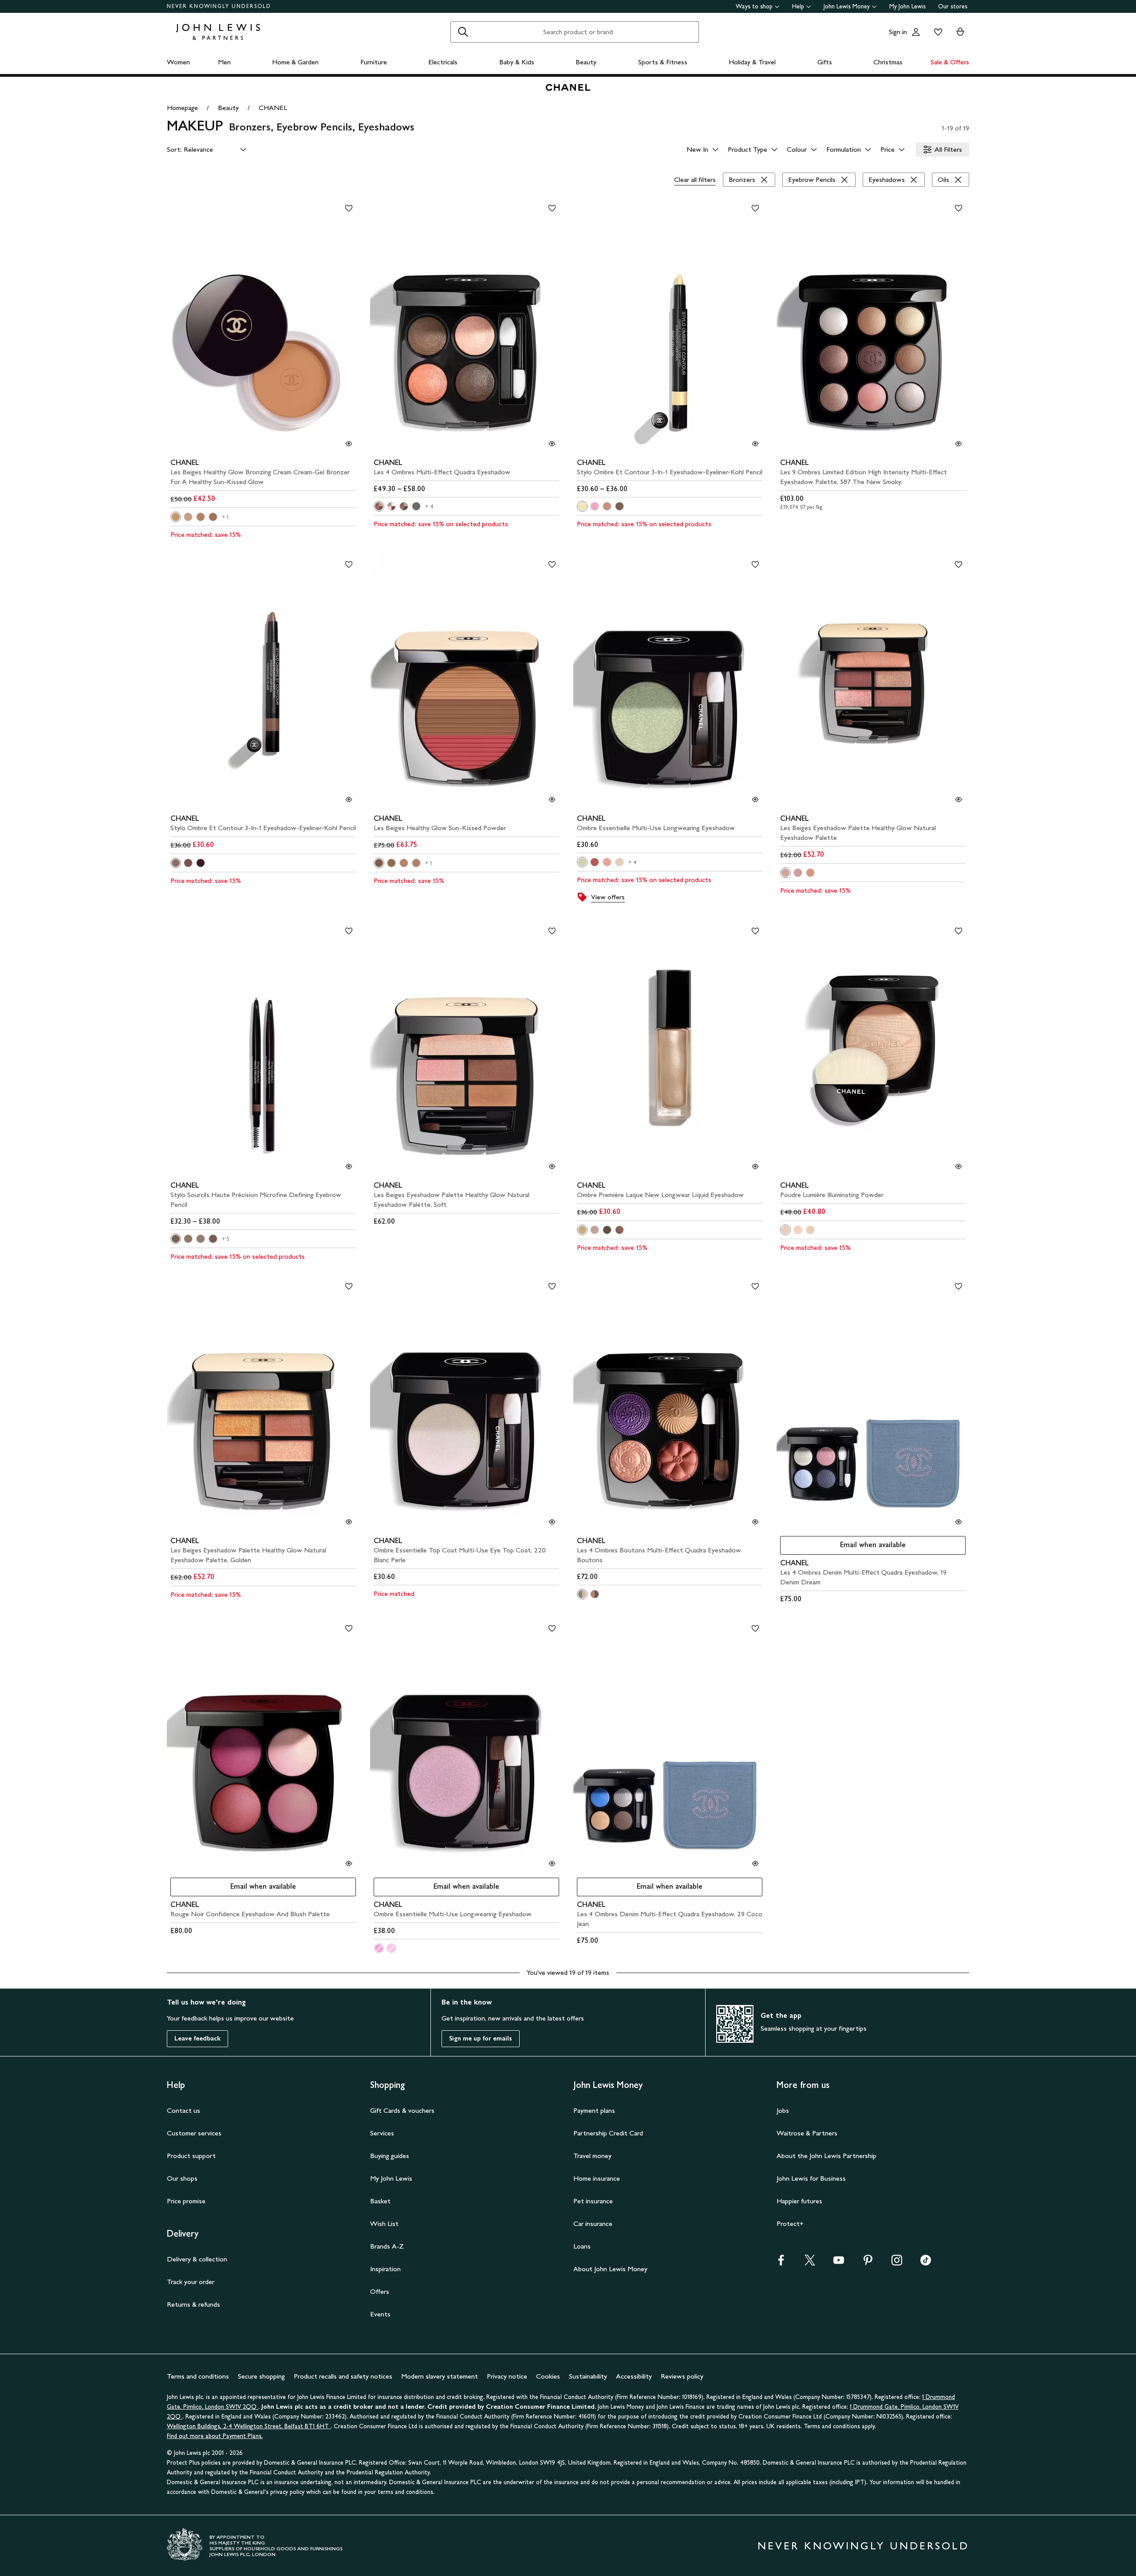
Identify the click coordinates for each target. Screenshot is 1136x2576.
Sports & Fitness (663, 62)
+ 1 (225, 517)
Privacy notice (507, 2376)
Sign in (898, 32)
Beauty (586, 62)
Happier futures (799, 2201)
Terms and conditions (198, 2376)
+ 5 (226, 1239)
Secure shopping (261, 2376)
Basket (380, 2201)
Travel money (592, 2156)
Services (382, 2133)
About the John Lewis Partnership (826, 2156)
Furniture (374, 62)
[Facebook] (781, 2263)
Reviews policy (682, 2376)
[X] (810, 2263)
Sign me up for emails (481, 2038)
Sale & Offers (950, 62)
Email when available (843, 1547)
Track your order (191, 2282)
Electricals (443, 62)
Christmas (888, 62)
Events (380, 2314)
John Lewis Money (847, 6)
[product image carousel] (263, 326)
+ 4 (430, 507)
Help (798, 6)
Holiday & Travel (752, 62)
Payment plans (594, 2110)
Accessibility (634, 2376)
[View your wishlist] (936, 32)
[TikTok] (926, 2263)
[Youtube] (839, 2263)
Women (178, 62)
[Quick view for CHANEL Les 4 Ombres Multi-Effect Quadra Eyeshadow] (552, 444)
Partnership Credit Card (608, 2133)
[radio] (176, 517)
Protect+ (790, 2223)
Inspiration (385, 2269)
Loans (582, 2246)
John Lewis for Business (811, 2178)
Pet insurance (593, 2201)
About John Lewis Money (610, 2269)
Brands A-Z (387, 2246)
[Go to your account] (916, 32)
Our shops (182, 2178)
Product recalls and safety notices (343, 2376)
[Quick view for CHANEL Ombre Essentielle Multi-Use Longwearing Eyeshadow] (755, 800)
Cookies (548, 2376)
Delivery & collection (197, 2259)
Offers (380, 2291)
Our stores (953, 6)
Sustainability (588, 2376)
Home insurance (597, 2178)
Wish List (384, 2223)
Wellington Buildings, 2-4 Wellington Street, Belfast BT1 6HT (249, 2426)
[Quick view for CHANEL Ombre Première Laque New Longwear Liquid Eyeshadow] (755, 1166)
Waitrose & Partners (807, 2133)
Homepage (182, 108)
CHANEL (273, 108)
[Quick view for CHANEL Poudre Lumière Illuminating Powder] (958, 1166)
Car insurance (593, 2223)
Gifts (825, 62)
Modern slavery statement (440, 2376)
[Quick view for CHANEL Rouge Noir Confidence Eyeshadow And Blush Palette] (349, 1863)
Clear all (695, 179)
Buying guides (390, 2156)
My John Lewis (907, 6)
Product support (191, 2156)
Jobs (783, 2110)
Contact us (183, 2110)
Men (224, 62)
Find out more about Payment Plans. (215, 2436)
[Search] (463, 32)
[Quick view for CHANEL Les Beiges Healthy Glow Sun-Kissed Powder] (552, 800)
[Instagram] (897, 2263)
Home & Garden (295, 62)
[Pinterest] (868, 2263)
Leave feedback (197, 2038)
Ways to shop (754, 6)
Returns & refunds (193, 2304)
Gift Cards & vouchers (402, 2110)
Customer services (194, 2133)
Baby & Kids (517, 62)
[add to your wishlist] (349, 208)
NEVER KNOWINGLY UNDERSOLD (219, 6)
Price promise (186, 2201)
